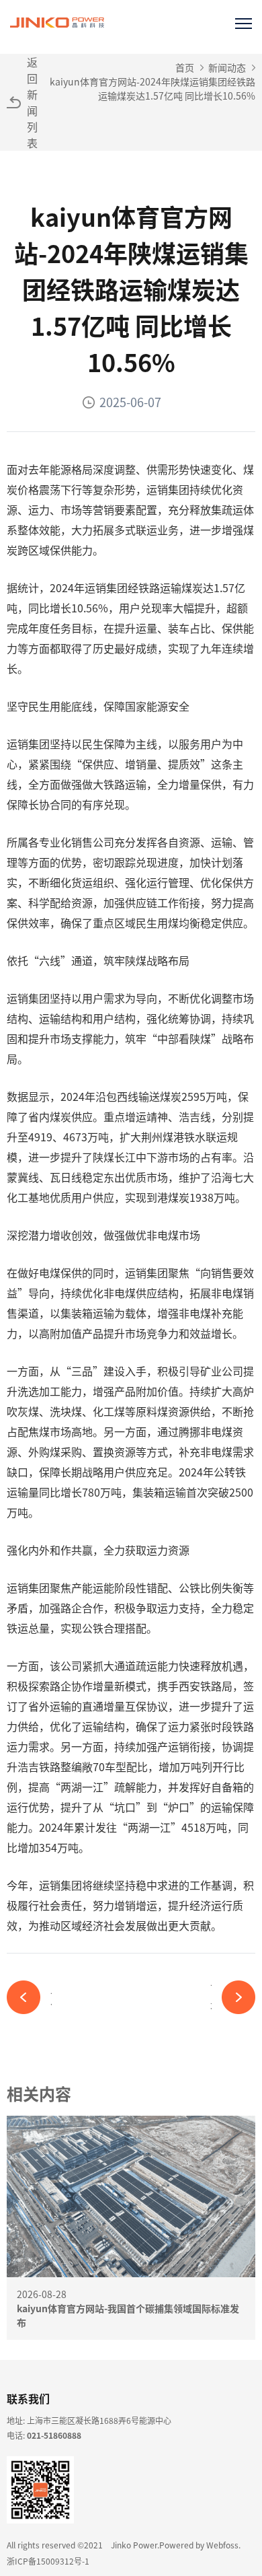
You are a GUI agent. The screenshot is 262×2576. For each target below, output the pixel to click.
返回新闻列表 (32, 102)
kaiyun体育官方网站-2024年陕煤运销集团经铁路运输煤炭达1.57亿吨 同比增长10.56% (152, 88)
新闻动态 (227, 67)
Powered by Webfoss (199, 2545)
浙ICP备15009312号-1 (48, 2561)
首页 (185, 67)
